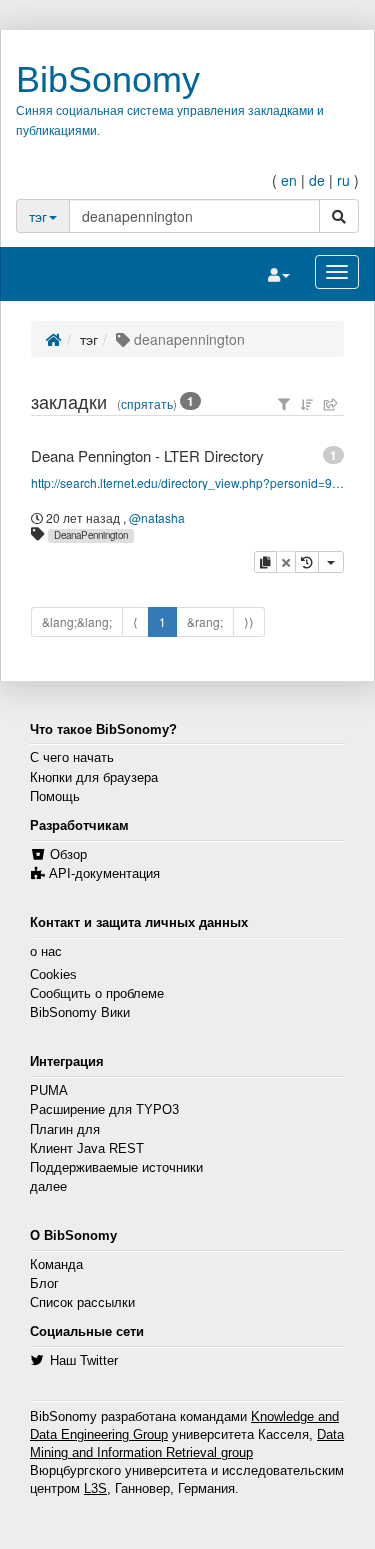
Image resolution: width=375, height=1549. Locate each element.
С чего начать (72, 758)
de (317, 180)
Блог (44, 1284)
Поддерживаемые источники (116, 1168)
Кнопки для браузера (94, 778)
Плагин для (65, 1130)
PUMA (49, 1091)
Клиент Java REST (87, 1149)
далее (48, 1187)
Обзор (68, 855)
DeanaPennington (91, 535)
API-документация (104, 874)
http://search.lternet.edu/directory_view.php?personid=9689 (188, 482)
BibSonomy (108, 79)
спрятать (147, 404)
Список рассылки (82, 1303)
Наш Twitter (84, 1361)
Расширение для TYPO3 (104, 1110)
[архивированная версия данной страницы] (307, 562)
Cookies (53, 975)
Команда (56, 1265)
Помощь (55, 797)
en (289, 180)
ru (343, 180)
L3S (95, 1489)
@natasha (157, 517)
